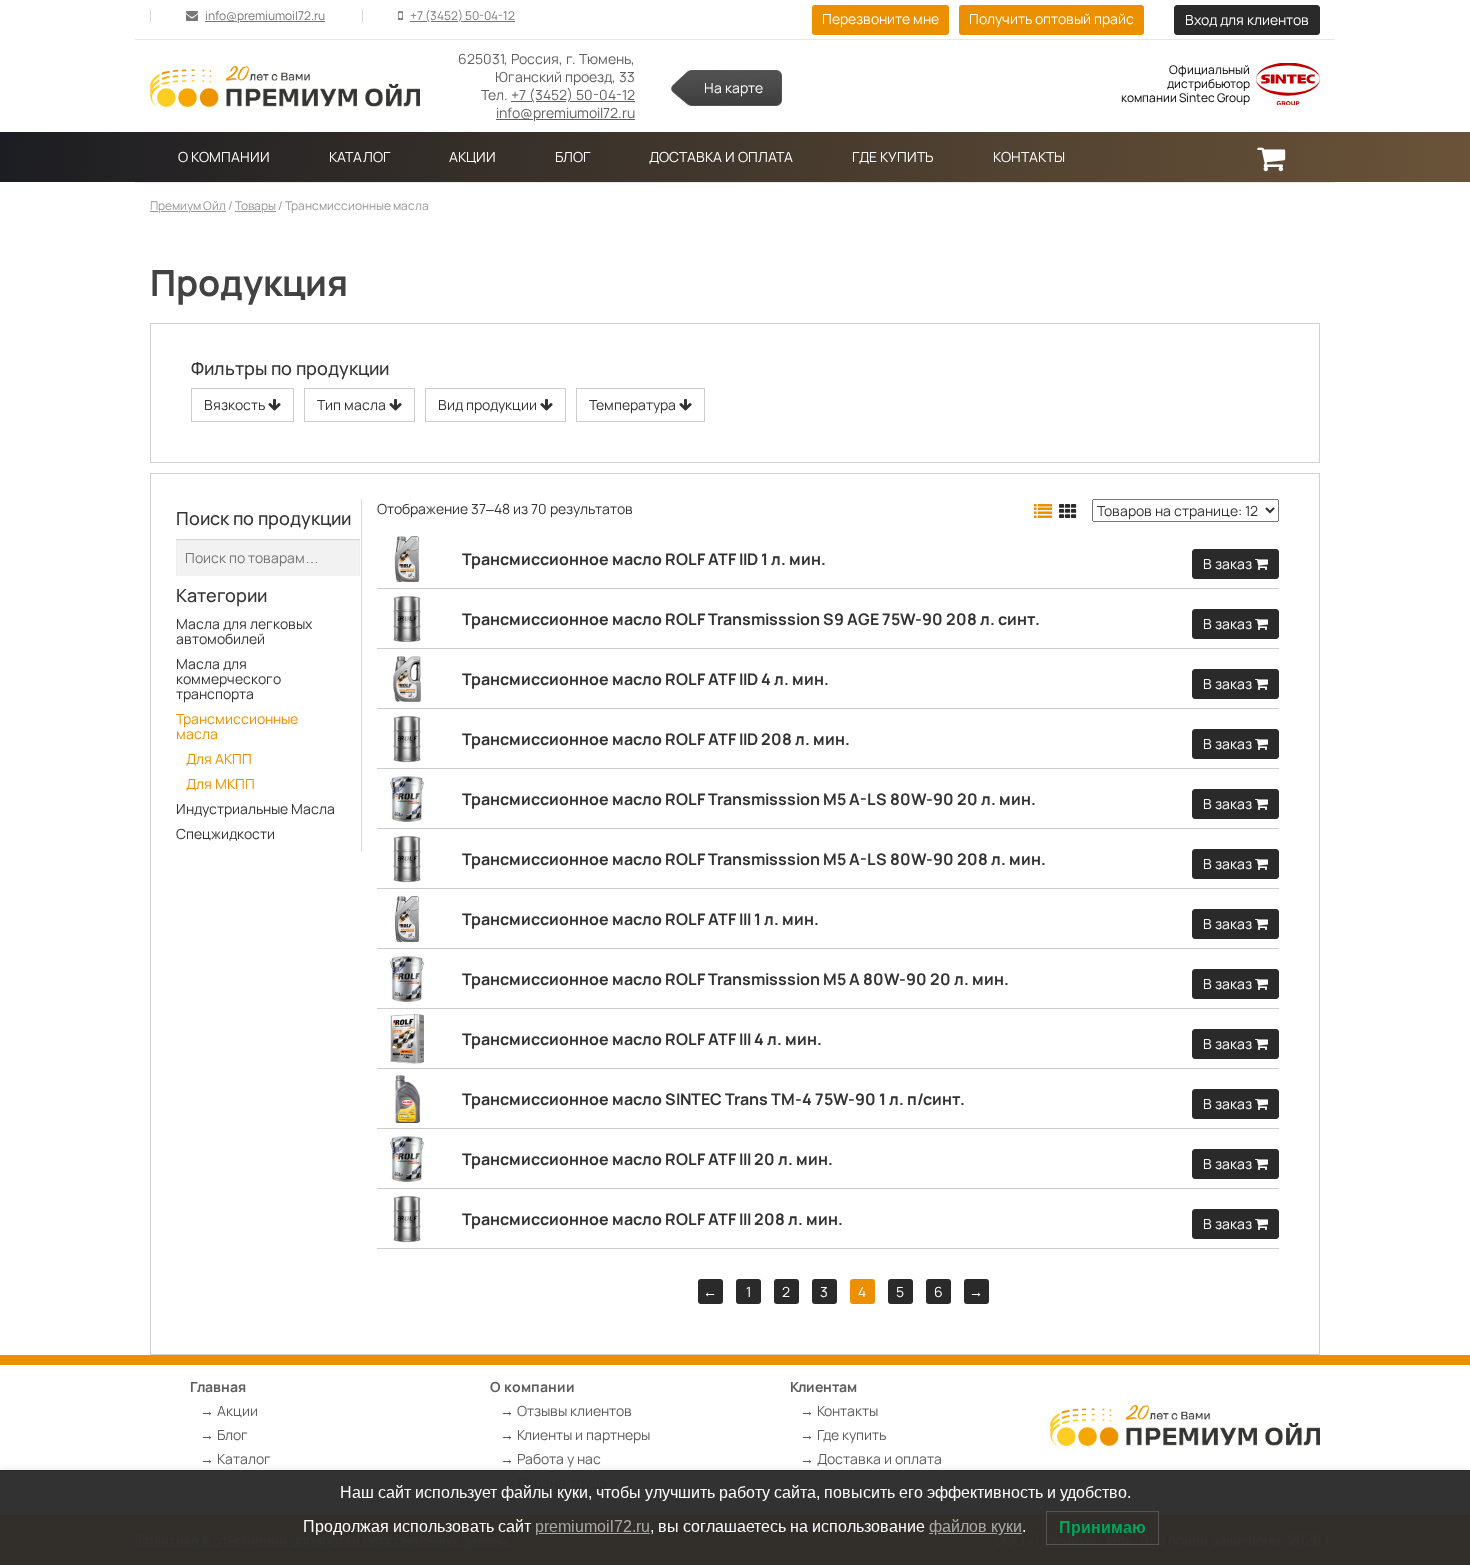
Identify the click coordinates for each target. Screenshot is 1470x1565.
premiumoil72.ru (592, 1526)
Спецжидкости (225, 833)
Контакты (1029, 156)
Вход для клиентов (1247, 19)
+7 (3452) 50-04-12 (462, 15)
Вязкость (236, 404)
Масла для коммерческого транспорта (228, 678)
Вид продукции (489, 404)
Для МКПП (220, 783)
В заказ (1229, 563)
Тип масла (353, 404)
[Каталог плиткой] (1068, 511)
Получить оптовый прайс (1051, 18)
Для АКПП (219, 758)
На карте (733, 87)
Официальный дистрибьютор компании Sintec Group (1185, 84)
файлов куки (975, 1526)
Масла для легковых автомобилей (244, 631)
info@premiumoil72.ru (265, 15)
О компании (224, 156)
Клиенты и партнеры (583, 1434)
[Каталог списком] (1043, 511)
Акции (472, 156)
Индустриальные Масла (255, 808)
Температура (634, 404)
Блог (572, 156)
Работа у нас (559, 1458)
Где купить (893, 156)
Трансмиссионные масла (237, 726)
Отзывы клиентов (574, 1410)
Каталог (359, 156)
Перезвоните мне (880, 18)
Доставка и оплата (721, 156)
